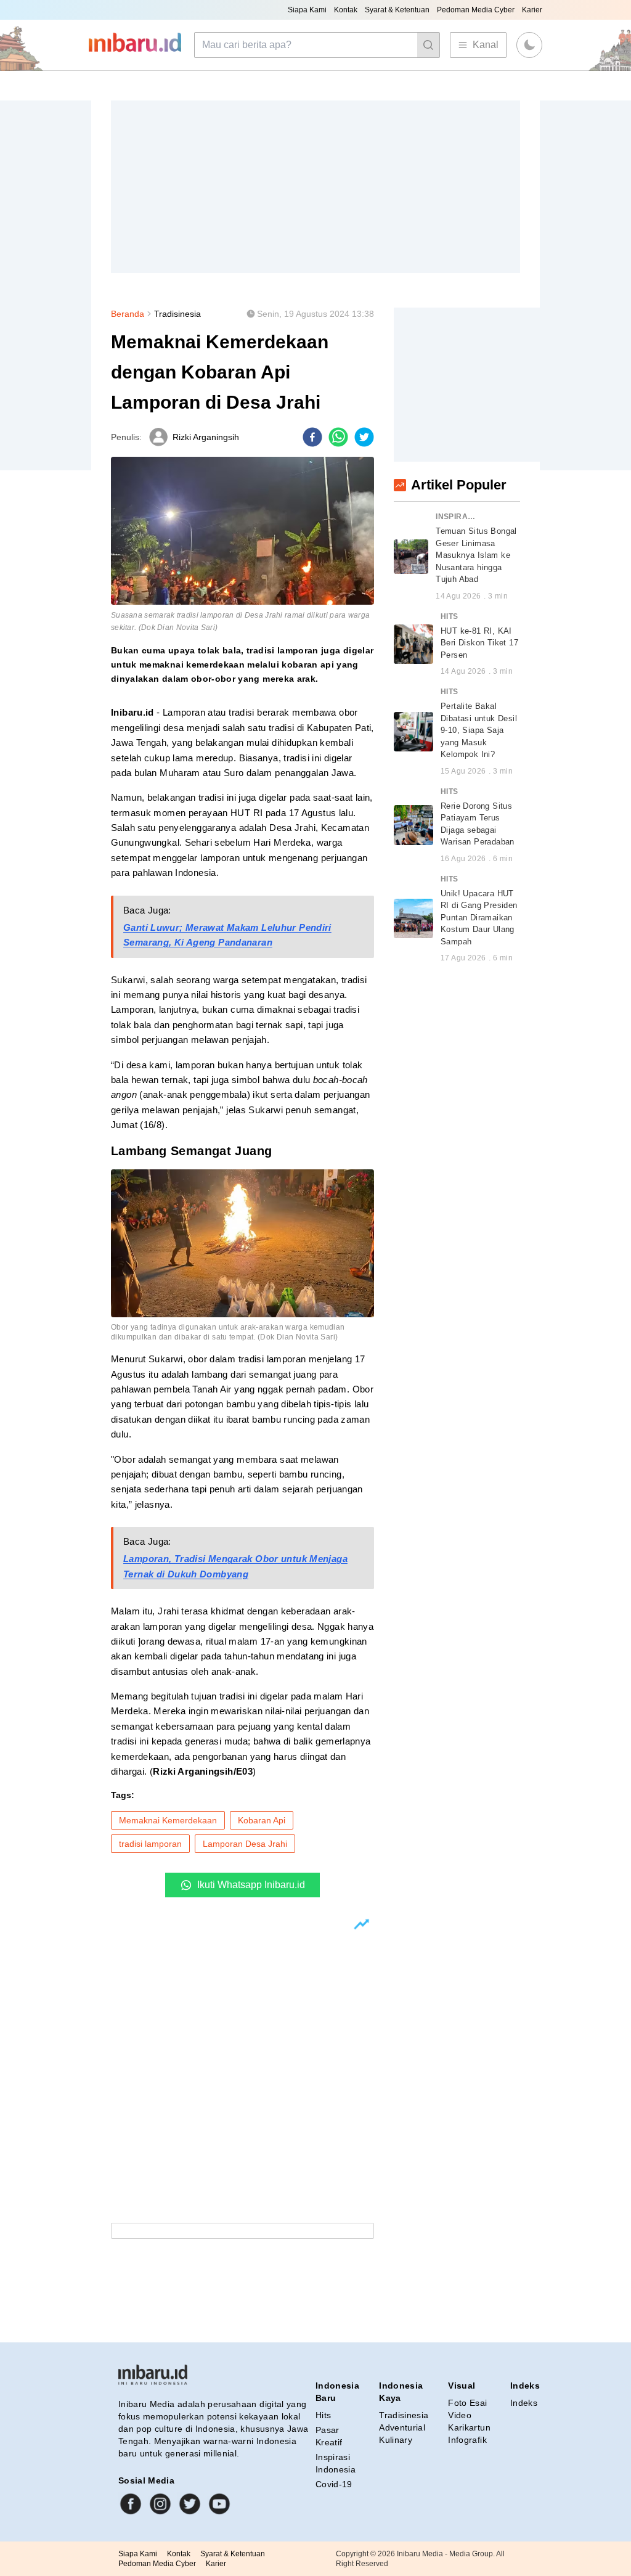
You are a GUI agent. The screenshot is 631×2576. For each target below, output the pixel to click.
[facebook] (312, 437)
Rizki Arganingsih (206, 437)
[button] (529, 45)
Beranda (128, 314)
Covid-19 (334, 2484)
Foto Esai (467, 2403)
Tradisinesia (177, 314)
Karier (532, 10)
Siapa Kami (307, 10)
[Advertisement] (315, 187)
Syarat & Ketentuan (397, 10)
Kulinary (396, 2440)
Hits (323, 2415)
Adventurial (402, 2427)
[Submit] (428, 45)
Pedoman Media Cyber (476, 10)
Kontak (346, 10)
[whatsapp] (338, 437)
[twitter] (364, 437)
